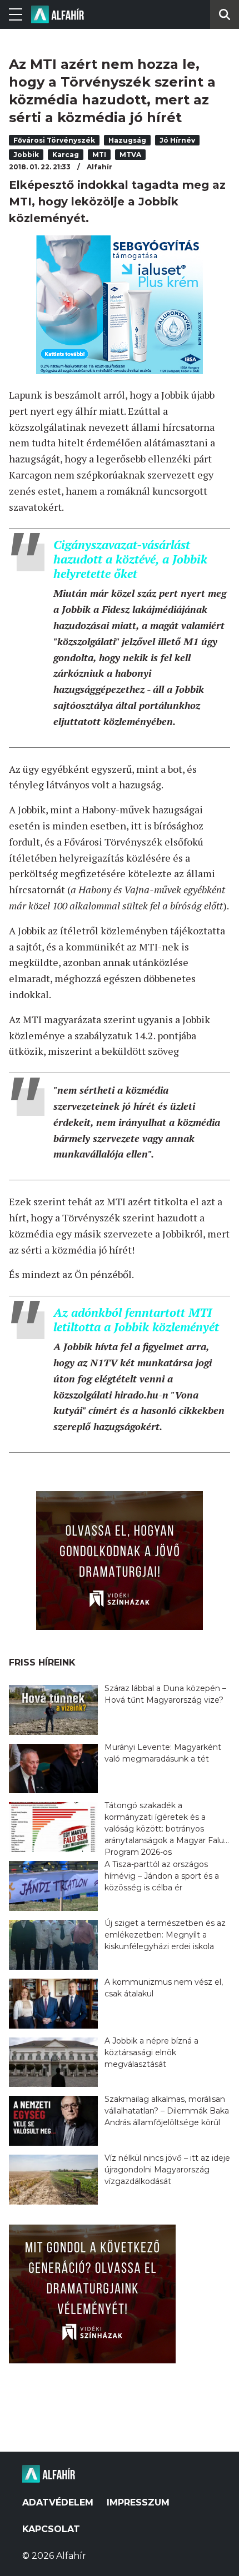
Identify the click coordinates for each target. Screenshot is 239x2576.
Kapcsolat (51, 2529)
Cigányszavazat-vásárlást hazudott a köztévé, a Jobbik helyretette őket (130, 559)
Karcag (66, 155)
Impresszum (138, 2502)
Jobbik (26, 155)
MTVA (130, 155)
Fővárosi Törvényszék (54, 140)
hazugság (127, 140)
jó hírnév (177, 140)
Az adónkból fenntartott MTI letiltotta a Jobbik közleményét (136, 1319)
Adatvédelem (58, 2502)
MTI (99, 155)
